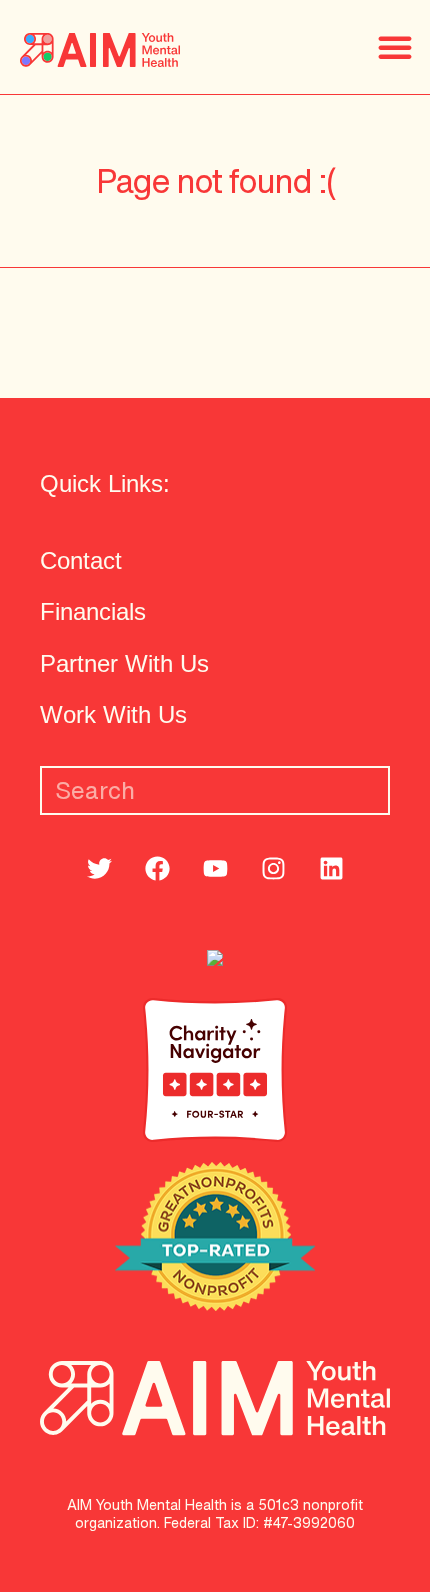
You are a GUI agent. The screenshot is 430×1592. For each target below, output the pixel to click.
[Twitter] (100, 868)
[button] (395, 47)
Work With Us (113, 714)
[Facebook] (158, 868)
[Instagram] (274, 868)
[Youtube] (216, 868)
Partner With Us (124, 663)
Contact (81, 560)
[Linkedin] (332, 868)
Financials (93, 611)
